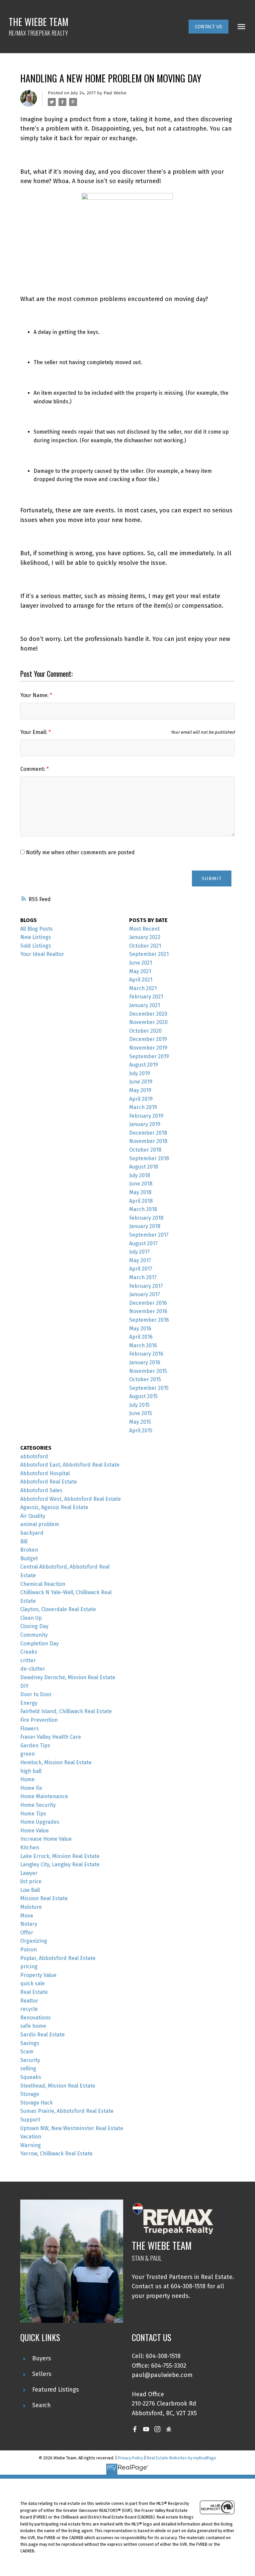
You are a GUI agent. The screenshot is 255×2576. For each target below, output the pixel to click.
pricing (29, 1966)
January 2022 (145, 937)
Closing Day (34, 1626)
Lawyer (29, 1873)
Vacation (31, 2137)
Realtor (29, 2001)
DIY (24, 1686)
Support (30, 2120)
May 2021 (140, 971)
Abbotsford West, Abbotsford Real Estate (71, 1499)
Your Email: (34, 732)
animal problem (40, 1524)
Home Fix (31, 1788)
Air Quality (33, 1516)
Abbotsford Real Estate (49, 1482)
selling (28, 2068)
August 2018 (144, 1167)
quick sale (33, 1983)
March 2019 (143, 1107)
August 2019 (144, 1065)
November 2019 (148, 1048)
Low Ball (30, 1890)
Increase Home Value (46, 1839)
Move (27, 1916)
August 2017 (143, 1243)
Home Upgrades (40, 1822)
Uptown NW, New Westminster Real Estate (72, 2128)
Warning (31, 2145)
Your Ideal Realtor (42, 954)
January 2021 (145, 1005)
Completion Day (40, 1644)
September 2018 (149, 1158)
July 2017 (139, 1252)
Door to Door (36, 1694)
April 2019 (141, 1099)
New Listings (36, 937)
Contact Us (209, 27)
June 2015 (141, 1413)
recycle (29, 2009)
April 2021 (141, 980)
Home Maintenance (44, 1796)
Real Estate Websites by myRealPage (181, 2458)
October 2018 (145, 1150)
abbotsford (34, 1456)
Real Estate (34, 1992)
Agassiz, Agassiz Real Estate (54, 1507)
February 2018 (146, 1218)
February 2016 (146, 1354)
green (28, 1754)
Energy (29, 1703)
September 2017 (149, 1235)
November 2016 (148, 1311)
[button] (209, 27)
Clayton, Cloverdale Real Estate (58, 1609)
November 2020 (148, 1022)
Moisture (31, 1907)
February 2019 (146, 1116)
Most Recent (144, 929)
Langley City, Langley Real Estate (60, 1864)
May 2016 (140, 1329)
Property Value (38, 1975)
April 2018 (141, 1201)
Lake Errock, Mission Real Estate (60, 1856)
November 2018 (148, 1141)
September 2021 (149, 954)
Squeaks (31, 2077)
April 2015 (141, 1431)
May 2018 (140, 1192)
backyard (32, 1533)
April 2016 (141, 1337)
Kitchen (30, 1848)
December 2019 (148, 1039)
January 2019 (145, 1124)
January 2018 (145, 1226)
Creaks (29, 1652)
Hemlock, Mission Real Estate (56, 1762)
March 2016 (143, 1345)
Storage (30, 2094)
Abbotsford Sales (41, 1490)
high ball (31, 1771)
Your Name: (35, 695)
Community (34, 1635)
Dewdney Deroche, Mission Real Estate (68, 1677)
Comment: (33, 769)
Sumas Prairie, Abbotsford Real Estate (67, 2111)
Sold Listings (36, 946)
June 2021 (141, 963)
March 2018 (143, 1209)
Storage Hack (37, 2103)
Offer (27, 1933)
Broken (29, 1550)
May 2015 (140, 1422)
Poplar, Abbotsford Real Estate (58, 1958)
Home (27, 1779)
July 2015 (139, 1405)
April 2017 (141, 1269)
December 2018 (148, 1133)
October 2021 (145, 946)
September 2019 (149, 1056)
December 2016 (148, 1303)
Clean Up (31, 1618)
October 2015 (145, 1379)
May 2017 (140, 1260)
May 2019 (140, 1090)
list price (31, 1881)
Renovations (36, 2018)
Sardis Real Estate (42, 2035)
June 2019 (141, 1082)
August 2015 (143, 1396)
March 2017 (143, 1277)
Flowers (30, 1729)
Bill (24, 1542)
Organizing (34, 1941)
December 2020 (148, 1014)
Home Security (38, 1805)
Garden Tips (35, 1746)
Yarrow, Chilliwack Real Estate (56, 2154)
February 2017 (146, 1286)
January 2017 (145, 1294)
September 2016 (149, 1320)
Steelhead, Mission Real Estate (58, 2086)
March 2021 (143, 988)
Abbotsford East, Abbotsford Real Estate (70, 1465)
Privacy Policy (130, 2458)
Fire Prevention (39, 1720)
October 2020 (145, 1031)
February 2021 (146, 997)
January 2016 (145, 1362)
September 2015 (149, 1388)
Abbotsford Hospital (45, 1473)
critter (28, 1660)
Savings (30, 2043)
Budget (29, 1558)
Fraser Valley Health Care (51, 1737)
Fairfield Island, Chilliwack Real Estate (66, 1711)
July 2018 (140, 1175)
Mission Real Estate (44, 1898)
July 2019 (140, 1073)
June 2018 (141, 1184)
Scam (27, 2052)
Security (30, 2060)
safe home (33, 2026)
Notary (29, 1924)
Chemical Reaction (43, 1584)
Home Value (35, 1831)
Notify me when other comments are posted (80, 852)
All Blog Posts (37, 929)
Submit (212, 878)
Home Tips (33, 1814)
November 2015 (148, 1371)
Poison (29, 1950)
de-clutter (33, 1669)
